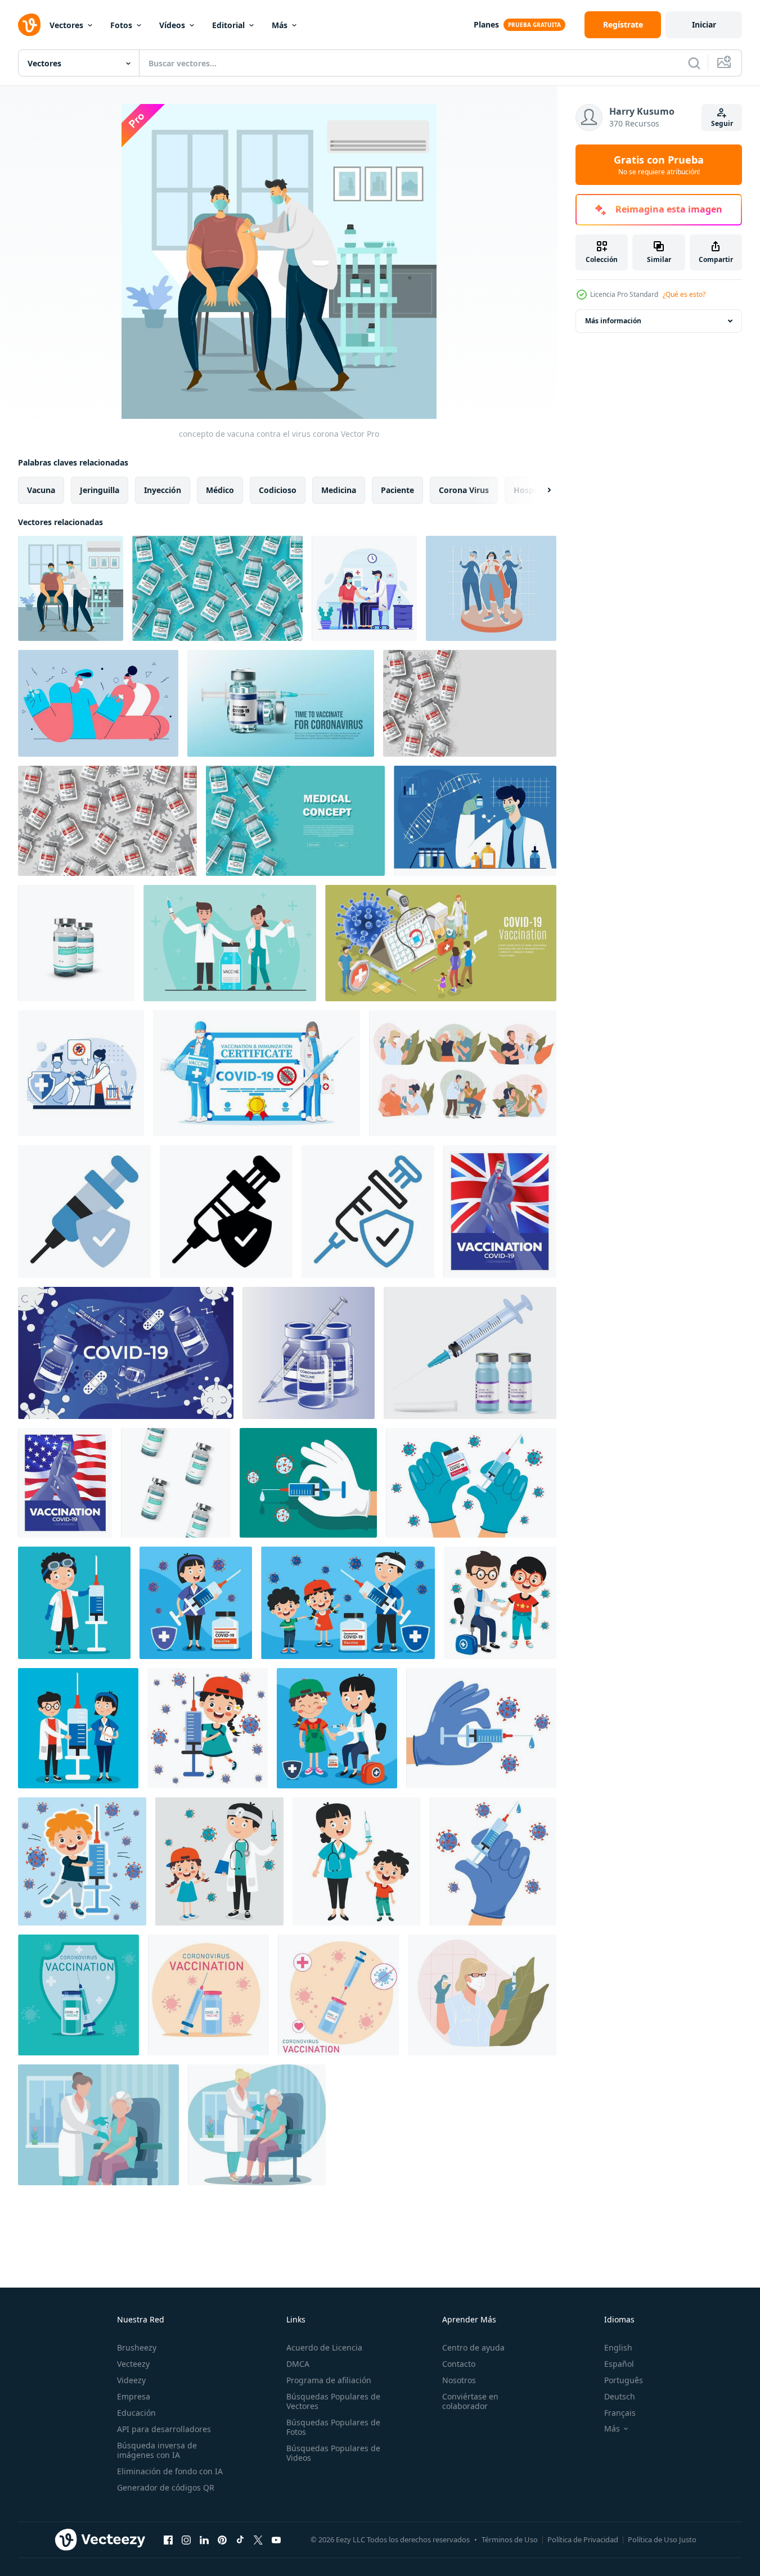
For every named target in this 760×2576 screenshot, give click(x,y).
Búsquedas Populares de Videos (333, 2453)
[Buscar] (694, 63)
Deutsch (620, 2396)
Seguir (722, 123)
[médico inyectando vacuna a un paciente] (364, 588)
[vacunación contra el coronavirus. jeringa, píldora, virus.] (208, 1995)
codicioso (278, 490)
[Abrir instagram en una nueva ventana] (186, 2539)
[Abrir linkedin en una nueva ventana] (204, 2539)
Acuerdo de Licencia (324, 2347)
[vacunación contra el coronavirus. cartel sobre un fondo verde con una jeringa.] (78, 1995)
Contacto (459, 2364)
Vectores (66, 25)
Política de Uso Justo (662, 2539)
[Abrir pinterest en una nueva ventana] (222, 2539)
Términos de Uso (510, 2539)
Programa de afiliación (329, 2380)
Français (620, 2413)
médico (220, 490)
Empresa (134, 2396)
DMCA (298, 2364)
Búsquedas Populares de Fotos (333, 2427)
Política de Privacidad (583, 2539)
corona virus (464, 490)
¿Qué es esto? (684, 294)
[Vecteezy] (29, 25)
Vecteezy (133, 2364)
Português (624, 2380)
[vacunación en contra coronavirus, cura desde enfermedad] (482, 1995)
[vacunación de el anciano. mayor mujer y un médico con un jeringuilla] (98, 2125)
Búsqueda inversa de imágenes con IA (157, 2450)
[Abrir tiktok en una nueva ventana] (240, 2539)
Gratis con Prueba (659, 165)
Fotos (121, 25)
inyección (163, 490)
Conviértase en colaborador (470, 2401)
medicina (339, 490)
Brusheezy (137, 2347)
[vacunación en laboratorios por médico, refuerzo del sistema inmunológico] (463, 1073)
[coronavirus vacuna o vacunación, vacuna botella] (281, 703)
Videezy (131, 2380)
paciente (397, 490)
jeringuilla (100, 490)
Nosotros (459, 2380)
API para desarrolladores (164, 2429)
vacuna (41, 490)
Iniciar (704, 24)
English (618, 2347)
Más (280, 25)
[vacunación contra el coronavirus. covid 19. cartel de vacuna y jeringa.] (338, 1995)
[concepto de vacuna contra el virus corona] (71, 588)
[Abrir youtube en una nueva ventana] (276, 2539)
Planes (486, 24)
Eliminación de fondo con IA (170, 2471)
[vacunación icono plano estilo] (84, 1212)
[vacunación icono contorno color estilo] (368, 1212)
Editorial (228, 25)
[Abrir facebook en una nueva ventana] (168, 2539)
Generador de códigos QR (166, 2487)
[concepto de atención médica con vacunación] (308, 1483)
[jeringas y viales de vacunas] (470, 1353)
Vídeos (172, 25)
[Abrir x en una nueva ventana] (258, 2539)
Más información (613, 321)
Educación (136, 2413)
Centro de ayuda (473, 2347)
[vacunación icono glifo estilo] (226, 1212)
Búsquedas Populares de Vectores (333, 2401)
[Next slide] (539, 490)
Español (619, 2364)
